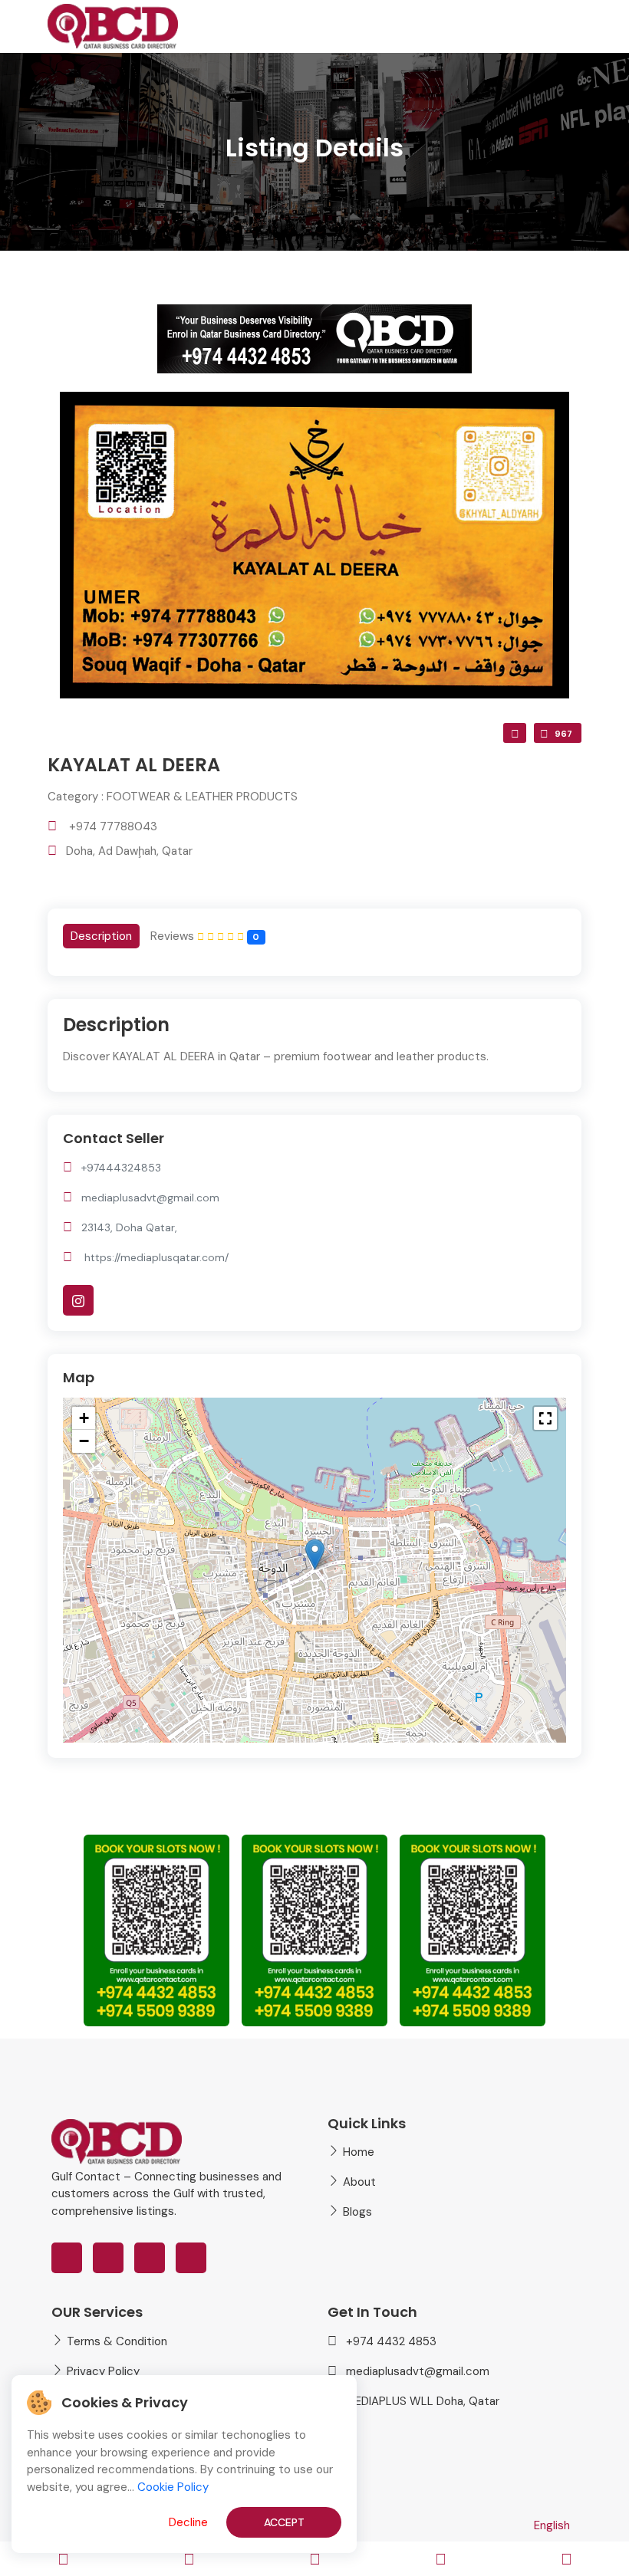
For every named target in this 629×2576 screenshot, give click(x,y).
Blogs (357, 2212)
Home (359, 2152)
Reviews (205, 936)
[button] (315, 1554)
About (359, 2182)
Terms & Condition (117, 2341)
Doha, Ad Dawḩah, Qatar (129, 851)
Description (101, 936)
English (552, 2525)
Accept (284, 2522)
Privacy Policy (103, 2371)
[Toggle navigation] (63, 2559)
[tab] (101, 936)
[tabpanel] (314, 1045)
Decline (188, 2522)
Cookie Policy (173, 2487)
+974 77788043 (113, 826)
